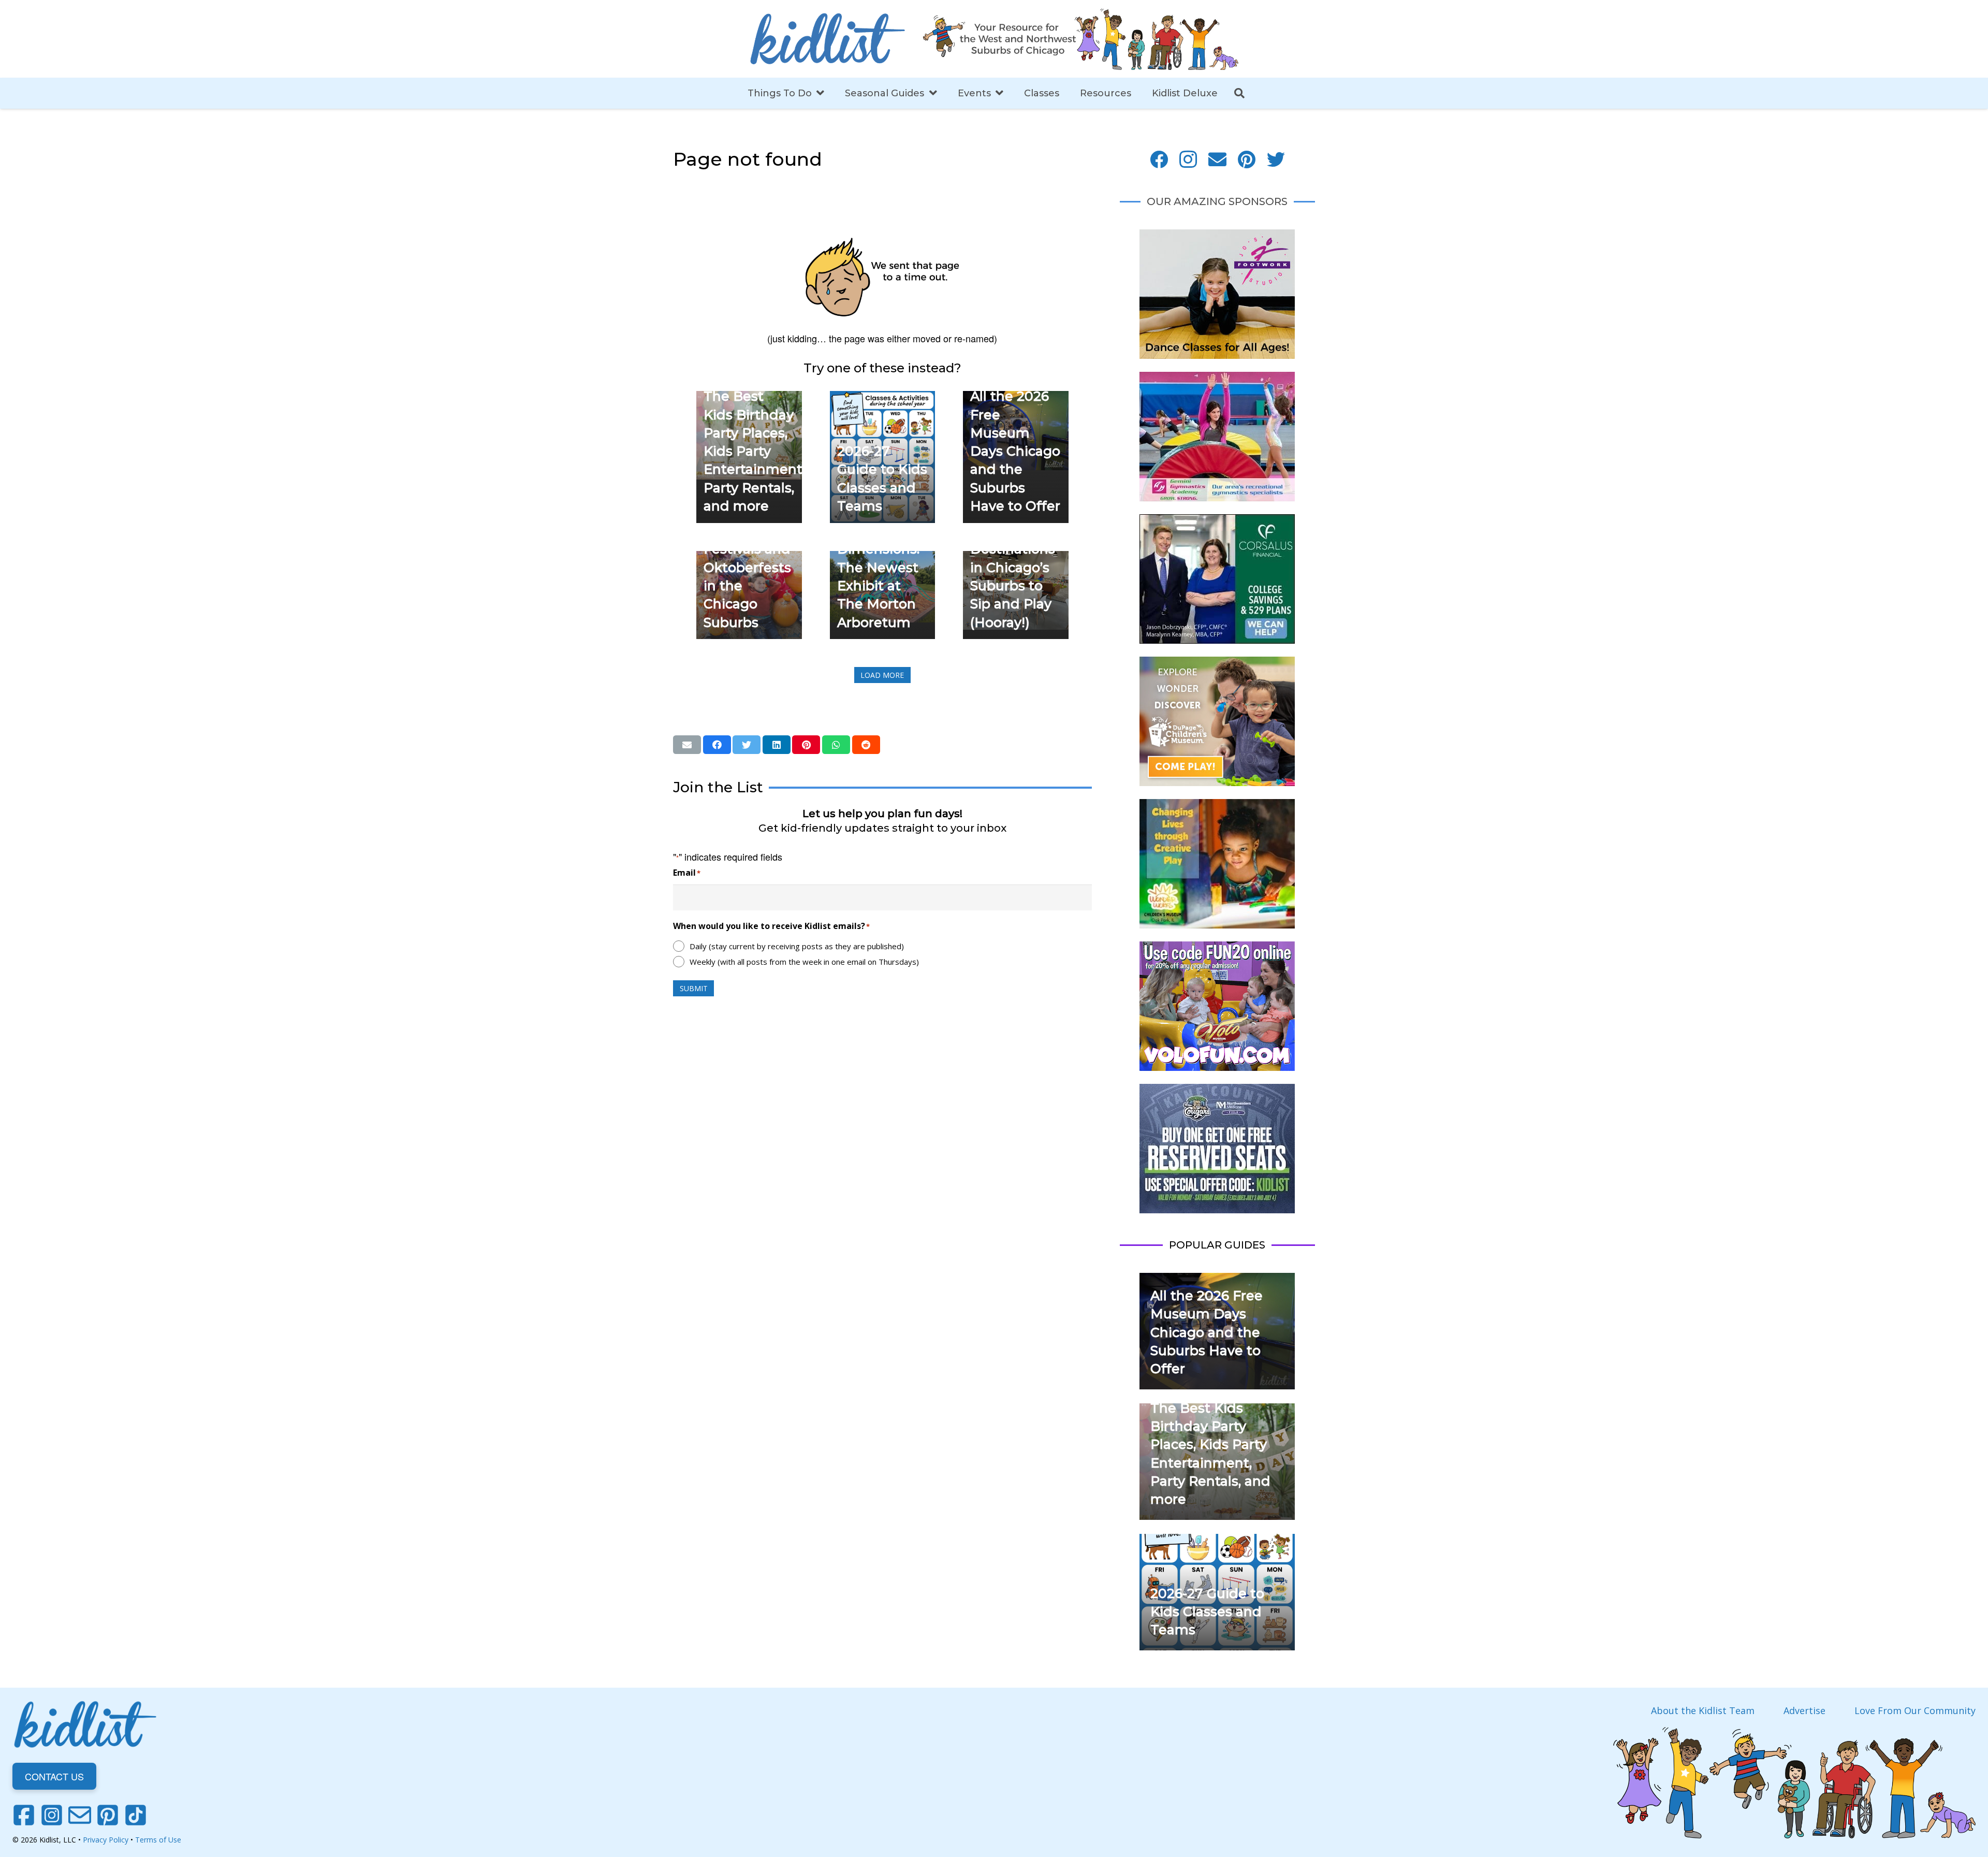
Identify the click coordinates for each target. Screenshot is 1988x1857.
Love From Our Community (1915, 1710)
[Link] (827, 39)
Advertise (1804, 1710)
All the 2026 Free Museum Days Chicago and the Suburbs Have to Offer (1015, 451)
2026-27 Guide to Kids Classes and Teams (1207, 1612)
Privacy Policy (106, 1840)
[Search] (1239, 93)
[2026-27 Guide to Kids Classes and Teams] (883, 398)
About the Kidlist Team (1703, 1710)
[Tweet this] (747, 745)
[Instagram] (1188, 160)
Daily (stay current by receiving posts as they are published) (797, 946)
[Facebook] (1159, 160)
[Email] (1217, 160)
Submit (694, 988)
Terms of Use (158, 1840)
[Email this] (687, 745)
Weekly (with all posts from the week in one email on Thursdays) (804, 962)
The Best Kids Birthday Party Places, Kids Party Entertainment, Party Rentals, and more (754, 451)
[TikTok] (136, 1815)
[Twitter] (1276, 160)
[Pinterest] (1247, 160)
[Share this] (717, 745)
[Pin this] (806, 745)
